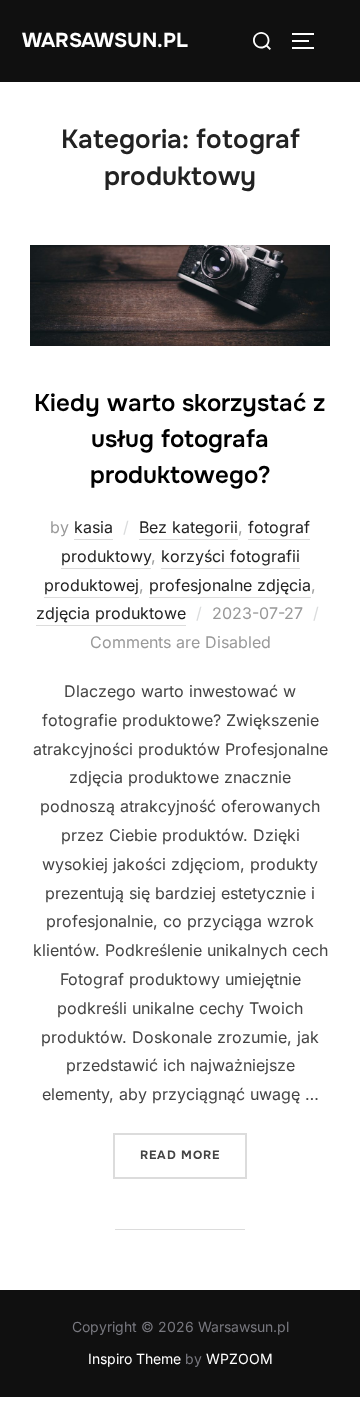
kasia (93, 527)
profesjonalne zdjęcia (230, 585)
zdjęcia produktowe (111, 613)
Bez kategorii (188, 527)
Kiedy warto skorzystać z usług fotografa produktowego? (179, 439)
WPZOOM (239, 1358)
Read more (193, 1154)
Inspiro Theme (134, 1358)
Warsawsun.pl (105, 40)
